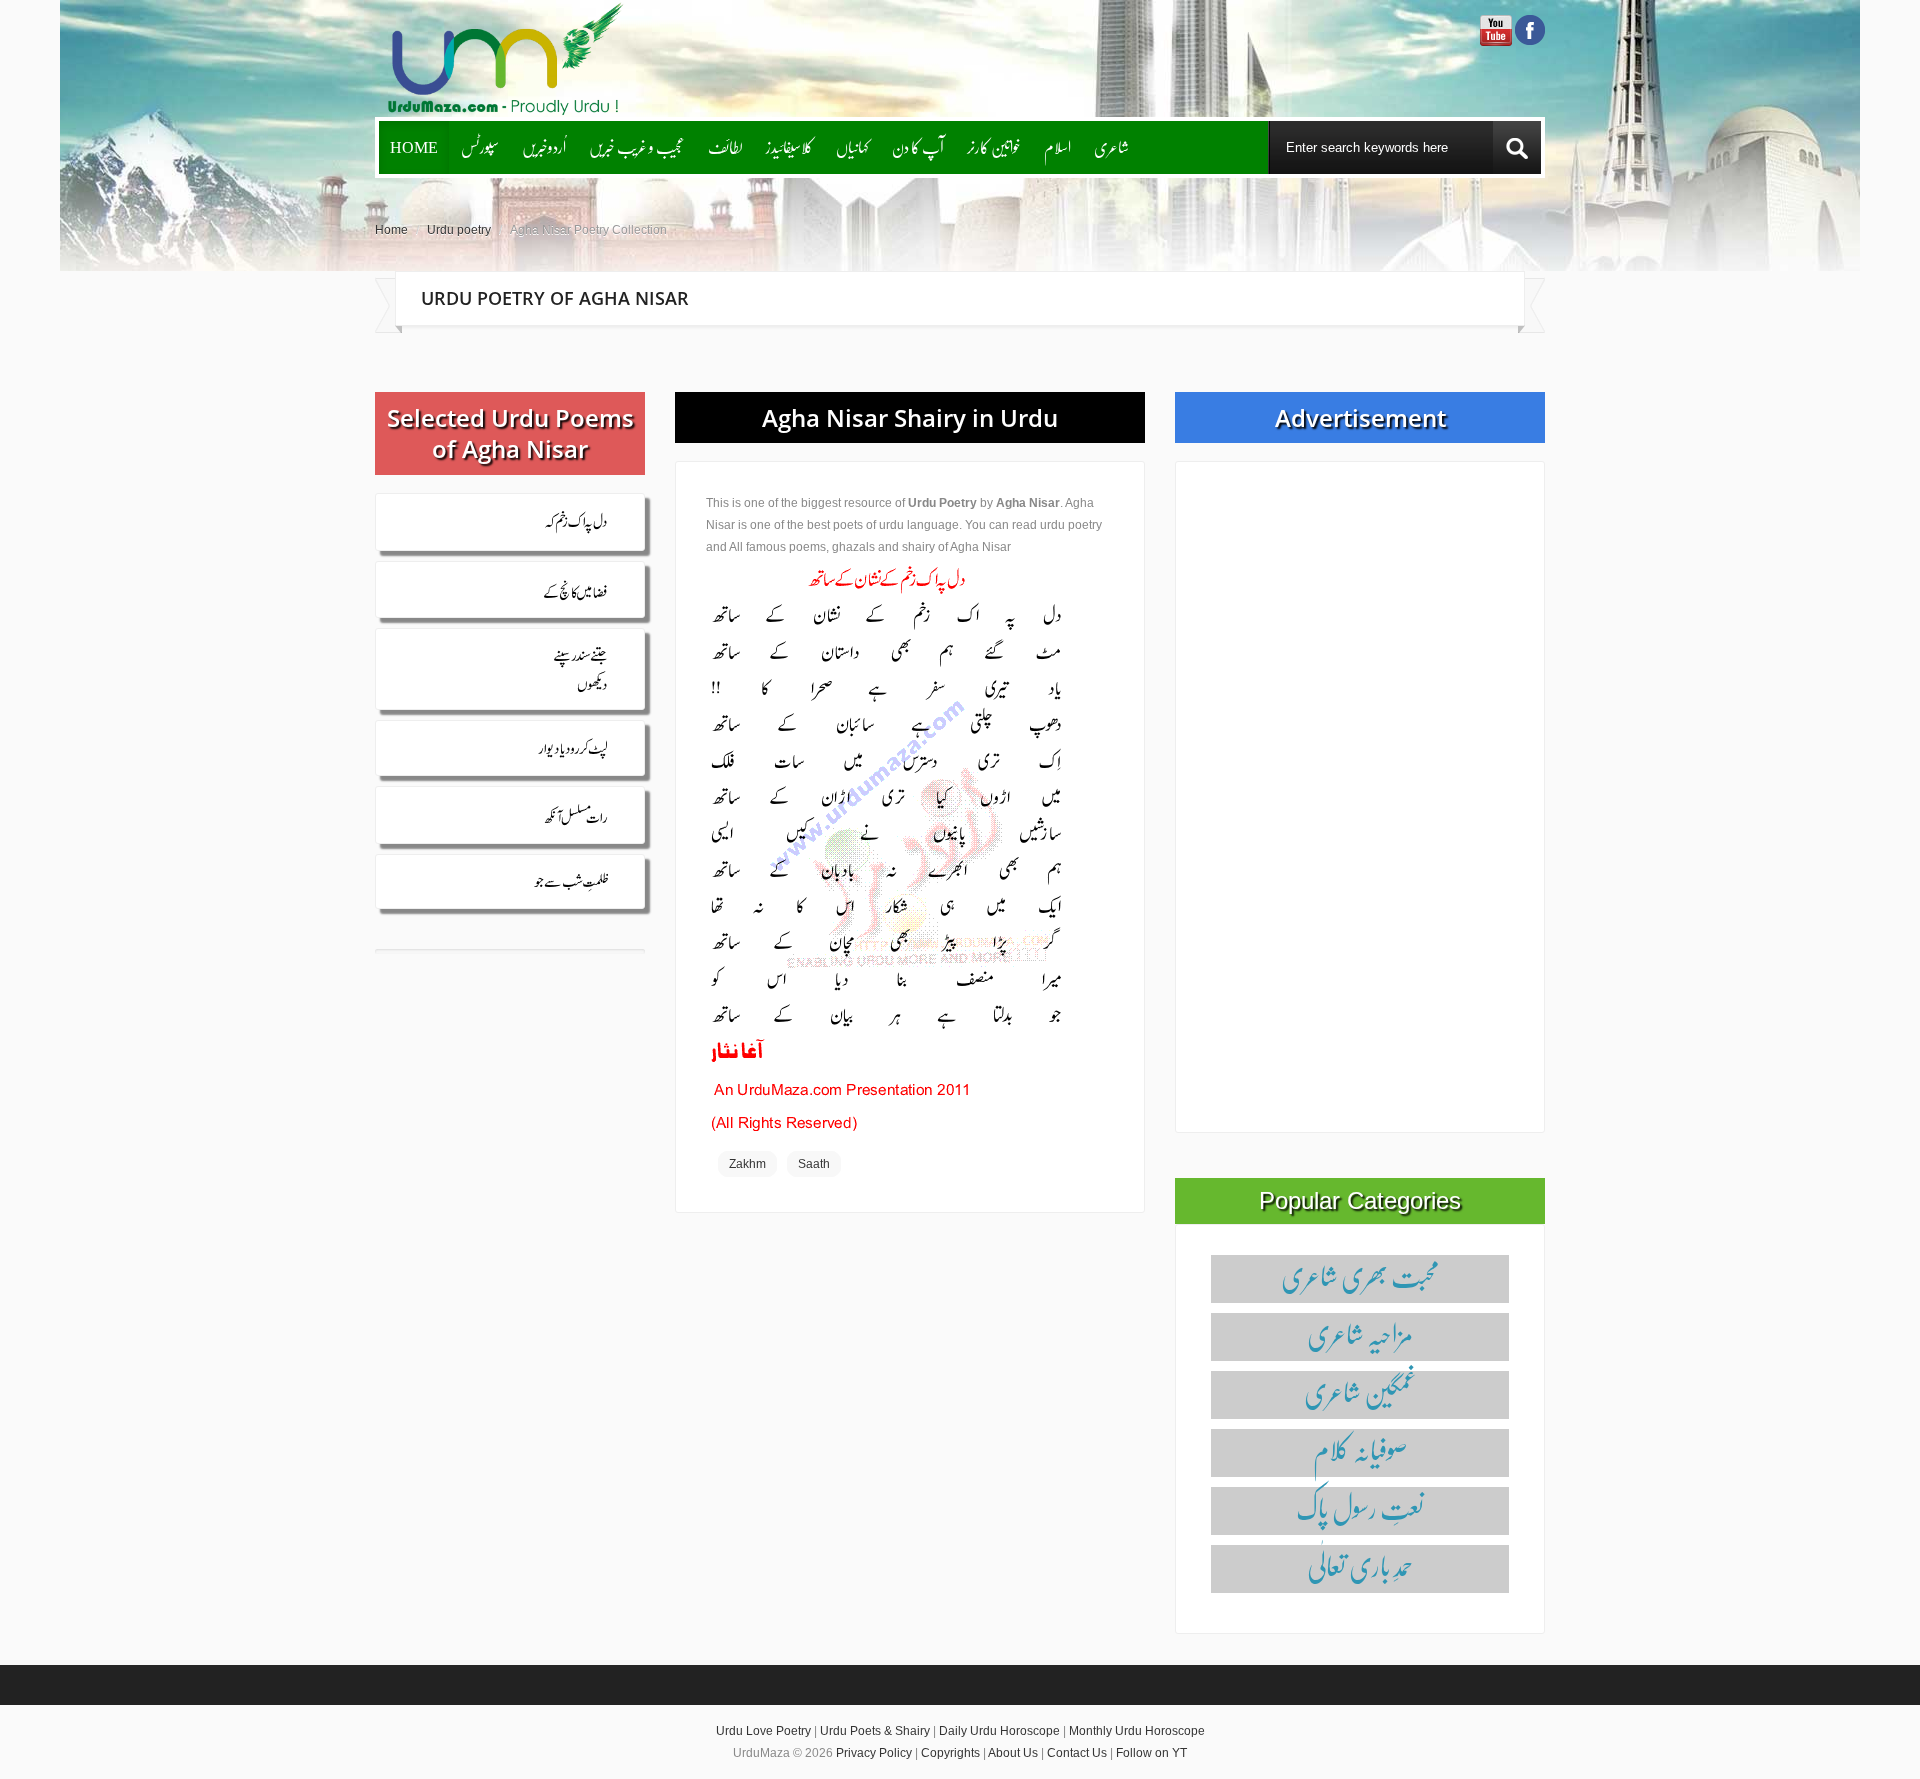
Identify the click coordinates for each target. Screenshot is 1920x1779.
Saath (814, 1164)
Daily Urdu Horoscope (999, 1731)
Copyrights (950, 1753)
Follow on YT (1151, 1753)
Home (414, 146)
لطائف (725, 146)
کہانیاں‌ (852, 146)
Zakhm (747, 1164)
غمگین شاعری (1360, 1391)
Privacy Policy (874, 1753)
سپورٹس (480, 146)
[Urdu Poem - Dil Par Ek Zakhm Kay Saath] (886, 847)
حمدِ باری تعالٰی (1360, 1565)
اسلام (1057, 146)
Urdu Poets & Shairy (875, 1731)
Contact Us (1077, 1753)
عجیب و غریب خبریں (637, 146)
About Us (1013, 1753)
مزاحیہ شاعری (1360, 1333)
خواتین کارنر (994, 146)
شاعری (1111, 146)
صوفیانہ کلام (1360, 1449)
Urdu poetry (459, 230)
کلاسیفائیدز (789, 146)
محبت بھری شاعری (1360, 1275)
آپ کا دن (918, 146)
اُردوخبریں (544, 146)
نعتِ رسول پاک (1360, 1507)
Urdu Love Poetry (763, 1731)
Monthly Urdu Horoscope (1137, 1731)
